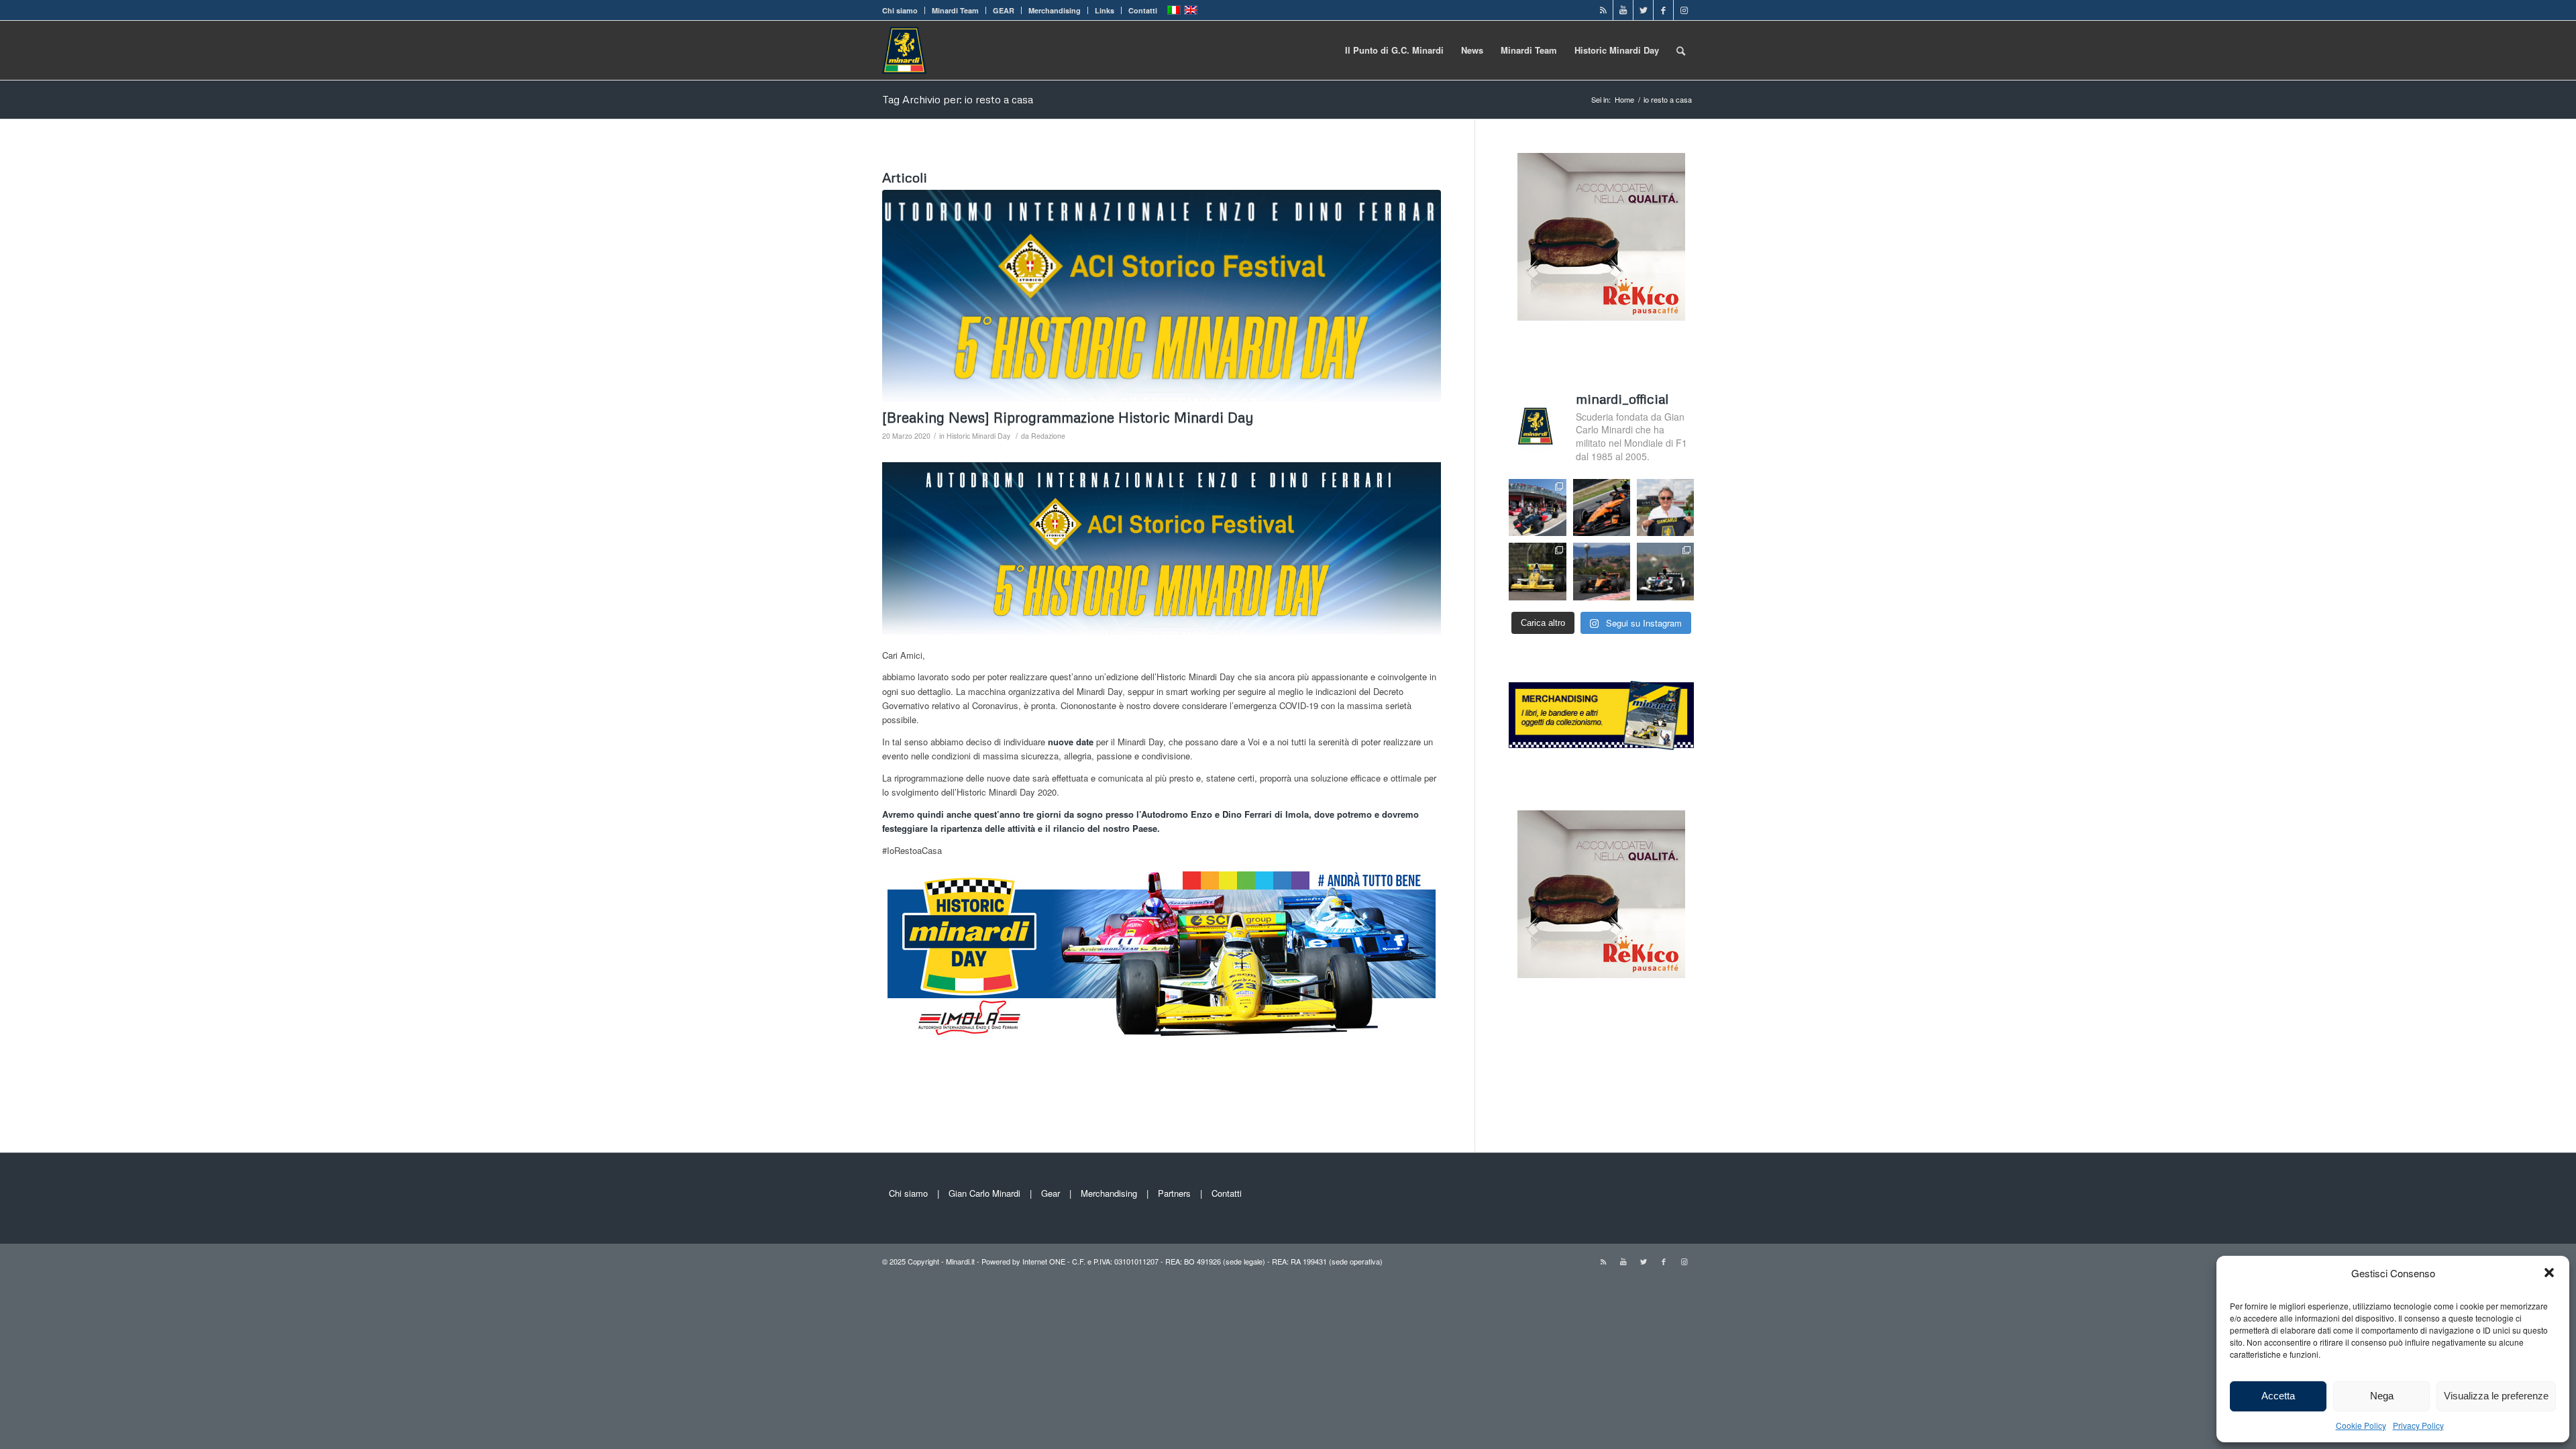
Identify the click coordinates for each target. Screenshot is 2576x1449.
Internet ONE (1044, 1261)
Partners (1174, 1193)
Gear (1051, 1193)
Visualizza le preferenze (2496, 1396)
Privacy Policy (2418, 1425)
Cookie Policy (2361, 1425)
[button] (2549, 1273)
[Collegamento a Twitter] (1643, 10)
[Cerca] (1681, 50)
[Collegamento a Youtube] (1623, 10)
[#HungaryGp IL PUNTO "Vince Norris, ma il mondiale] (1602, 571)
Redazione (1048, 436)
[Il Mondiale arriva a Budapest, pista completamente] (1665, 571)
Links (1105, 10)
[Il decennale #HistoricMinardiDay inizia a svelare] (1537, 507)
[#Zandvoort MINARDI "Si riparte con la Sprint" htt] (1665, 507)
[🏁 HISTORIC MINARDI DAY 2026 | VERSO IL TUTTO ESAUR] (1537, 571)
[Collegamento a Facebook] (1663, 10)
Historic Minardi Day (978, 436)
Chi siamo (900, 10)
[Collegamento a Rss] (1603, 10)
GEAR (1004, 10)
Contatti (1143, 10)
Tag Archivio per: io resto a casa (958, 99)
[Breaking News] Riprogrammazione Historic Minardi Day (1068, 417)
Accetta (2278, 1396)
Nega (2382, 1396)
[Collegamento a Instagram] (1684, 10)
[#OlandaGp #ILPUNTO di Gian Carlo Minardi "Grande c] (1602, 507)
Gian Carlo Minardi (984, 1193)
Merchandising (1055, 10)
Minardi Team (955, 10)
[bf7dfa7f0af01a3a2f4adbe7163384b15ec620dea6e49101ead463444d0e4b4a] (1162, 296)
